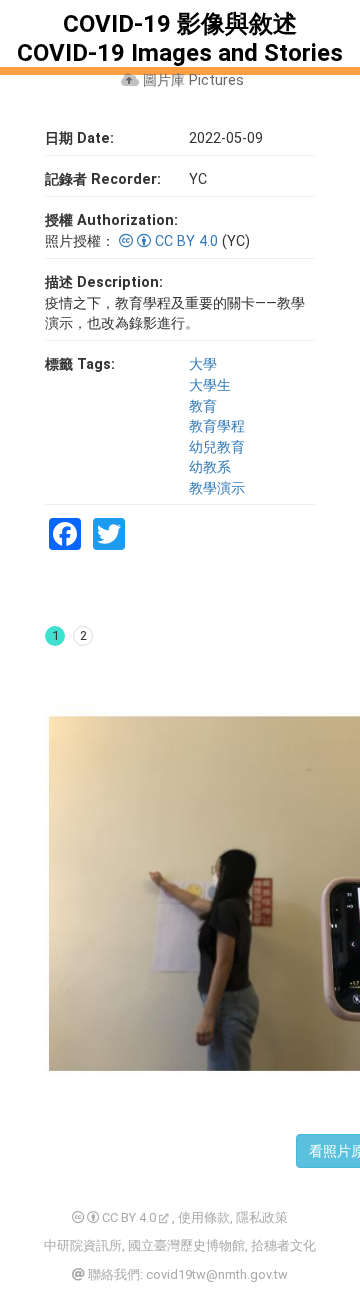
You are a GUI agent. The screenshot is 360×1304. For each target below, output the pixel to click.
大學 (203, 364)
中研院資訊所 (83, 1245)
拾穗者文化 (283, 1245)
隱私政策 (262, 1217)
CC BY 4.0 (186, 241)
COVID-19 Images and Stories (180, 53)
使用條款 (204, 1217)
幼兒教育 (217, 447)
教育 (203, 406)
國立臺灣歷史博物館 (186, 1245)
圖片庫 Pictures (191, 80)
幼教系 (210, 467)
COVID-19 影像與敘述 (180, 24)
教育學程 (217, 426)
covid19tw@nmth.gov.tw (217, 1274)
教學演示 (217, 488)
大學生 (210, 385)
